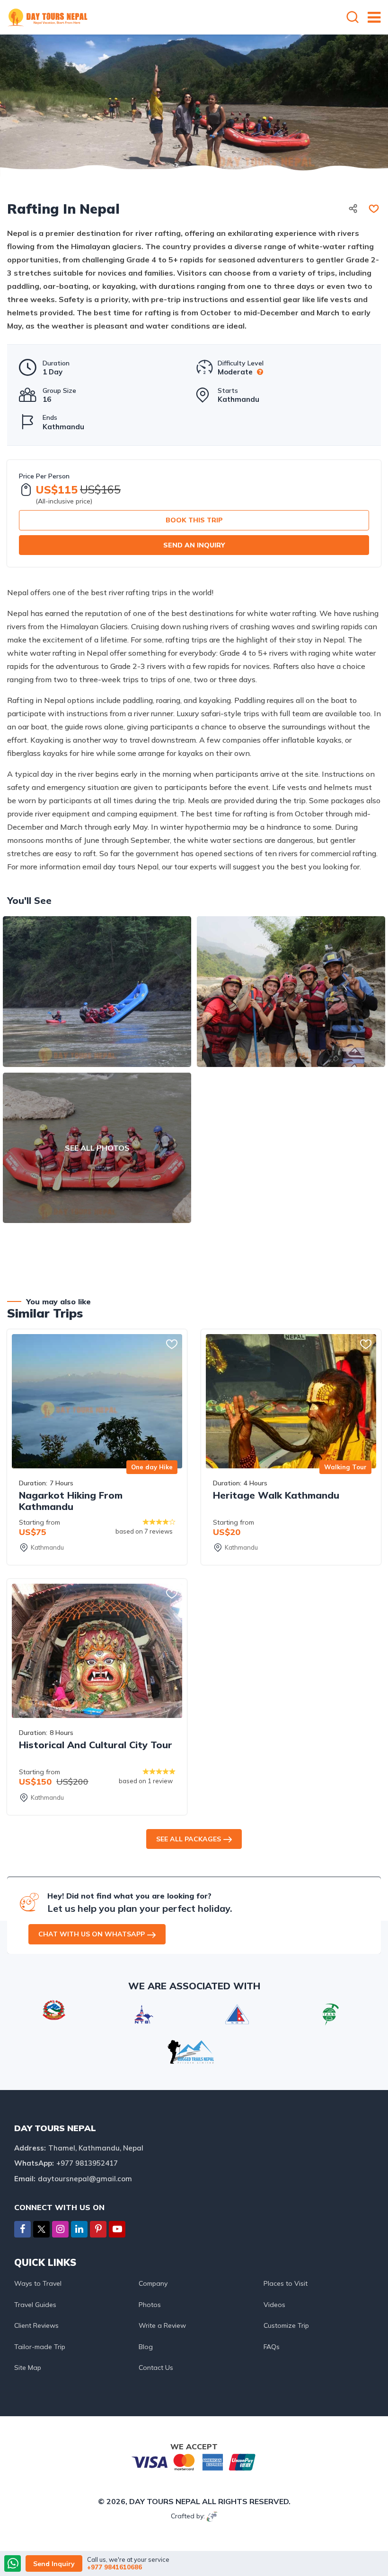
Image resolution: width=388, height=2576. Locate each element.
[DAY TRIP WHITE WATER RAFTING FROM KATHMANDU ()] (97, 991)
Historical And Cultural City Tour (96, 1745)
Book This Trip (194, 520)
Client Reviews (36, 2325)
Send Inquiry (54, 2564)
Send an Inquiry (194, 545)
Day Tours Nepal (165, 2501)
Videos (274, 2305)
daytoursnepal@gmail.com (85, 2179)
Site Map (28, 2368)
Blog (146, 2347)
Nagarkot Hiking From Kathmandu (71, 1501)
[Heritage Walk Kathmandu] (291, 1401)
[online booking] (194, 2461)
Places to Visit (286, 2283)
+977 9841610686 (115, 2567)
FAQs (272, 2347)
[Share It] (353, 209)
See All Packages (189, 1839)
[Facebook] (22, 2229)
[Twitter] (41, 2230)
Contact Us (156, 2368)
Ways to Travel (38, 2283)
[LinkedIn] (79, 2229)
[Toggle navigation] (370, 17)
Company (153, 2283)
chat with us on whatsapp (92, 1934)
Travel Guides (35, 2305)
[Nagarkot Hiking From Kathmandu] (97, 1401)
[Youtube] (117, 2229)
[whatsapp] (13, 2564)
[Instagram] (60, 2229)
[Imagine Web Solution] (212, 2516)
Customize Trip (286, 2325)
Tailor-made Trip (40, 2347)
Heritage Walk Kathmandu (276, 1495)
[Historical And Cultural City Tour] (97, 1651)
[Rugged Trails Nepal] (191, 2051)
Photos (150, 2305)
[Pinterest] (98, 2229)
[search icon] (353, 18)
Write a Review (162, 2325)
